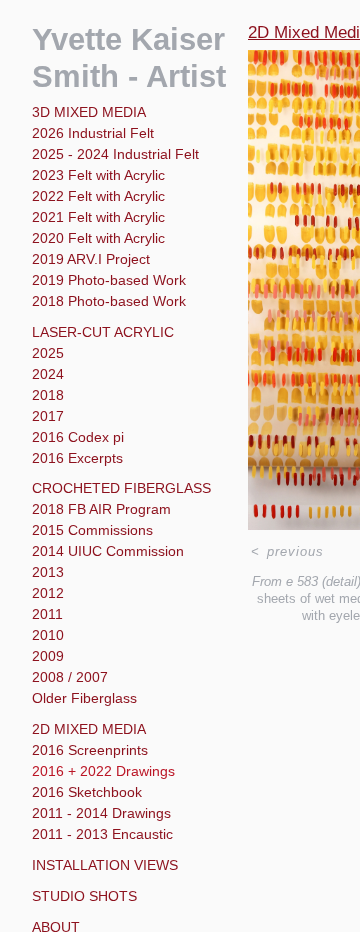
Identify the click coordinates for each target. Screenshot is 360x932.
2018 (48, 395)
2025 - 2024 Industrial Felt (115, 154)
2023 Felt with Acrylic (98, 175)
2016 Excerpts (77, 458)
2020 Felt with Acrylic (98, 238)
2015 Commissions (92, 530)
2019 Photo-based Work (109, 280)
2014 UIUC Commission (108, 551)
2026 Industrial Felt (93, 133)
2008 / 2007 (70, 677)
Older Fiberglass (84, 698)
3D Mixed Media (89, 112)
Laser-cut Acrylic (103, 332)
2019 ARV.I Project (91, 259)
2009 (48, 656)
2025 (48, 353)
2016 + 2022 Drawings (103, 771)
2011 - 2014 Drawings (101, 813)
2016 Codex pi (78, 437)
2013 (48, 572)
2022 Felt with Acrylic (98, 196)
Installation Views (105, 865)
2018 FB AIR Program (101, 509)
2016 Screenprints (90, 750)
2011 (47, 614)
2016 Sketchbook (87, 792)
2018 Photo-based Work (109, 301)
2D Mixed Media (89, 729)
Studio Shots (84, 896)
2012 (48, 593)
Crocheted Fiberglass (121, 488)
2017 (48, 416)
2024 (48, 374)
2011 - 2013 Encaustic (102, 834)
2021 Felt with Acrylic (98, 217)
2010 (48, 635)
